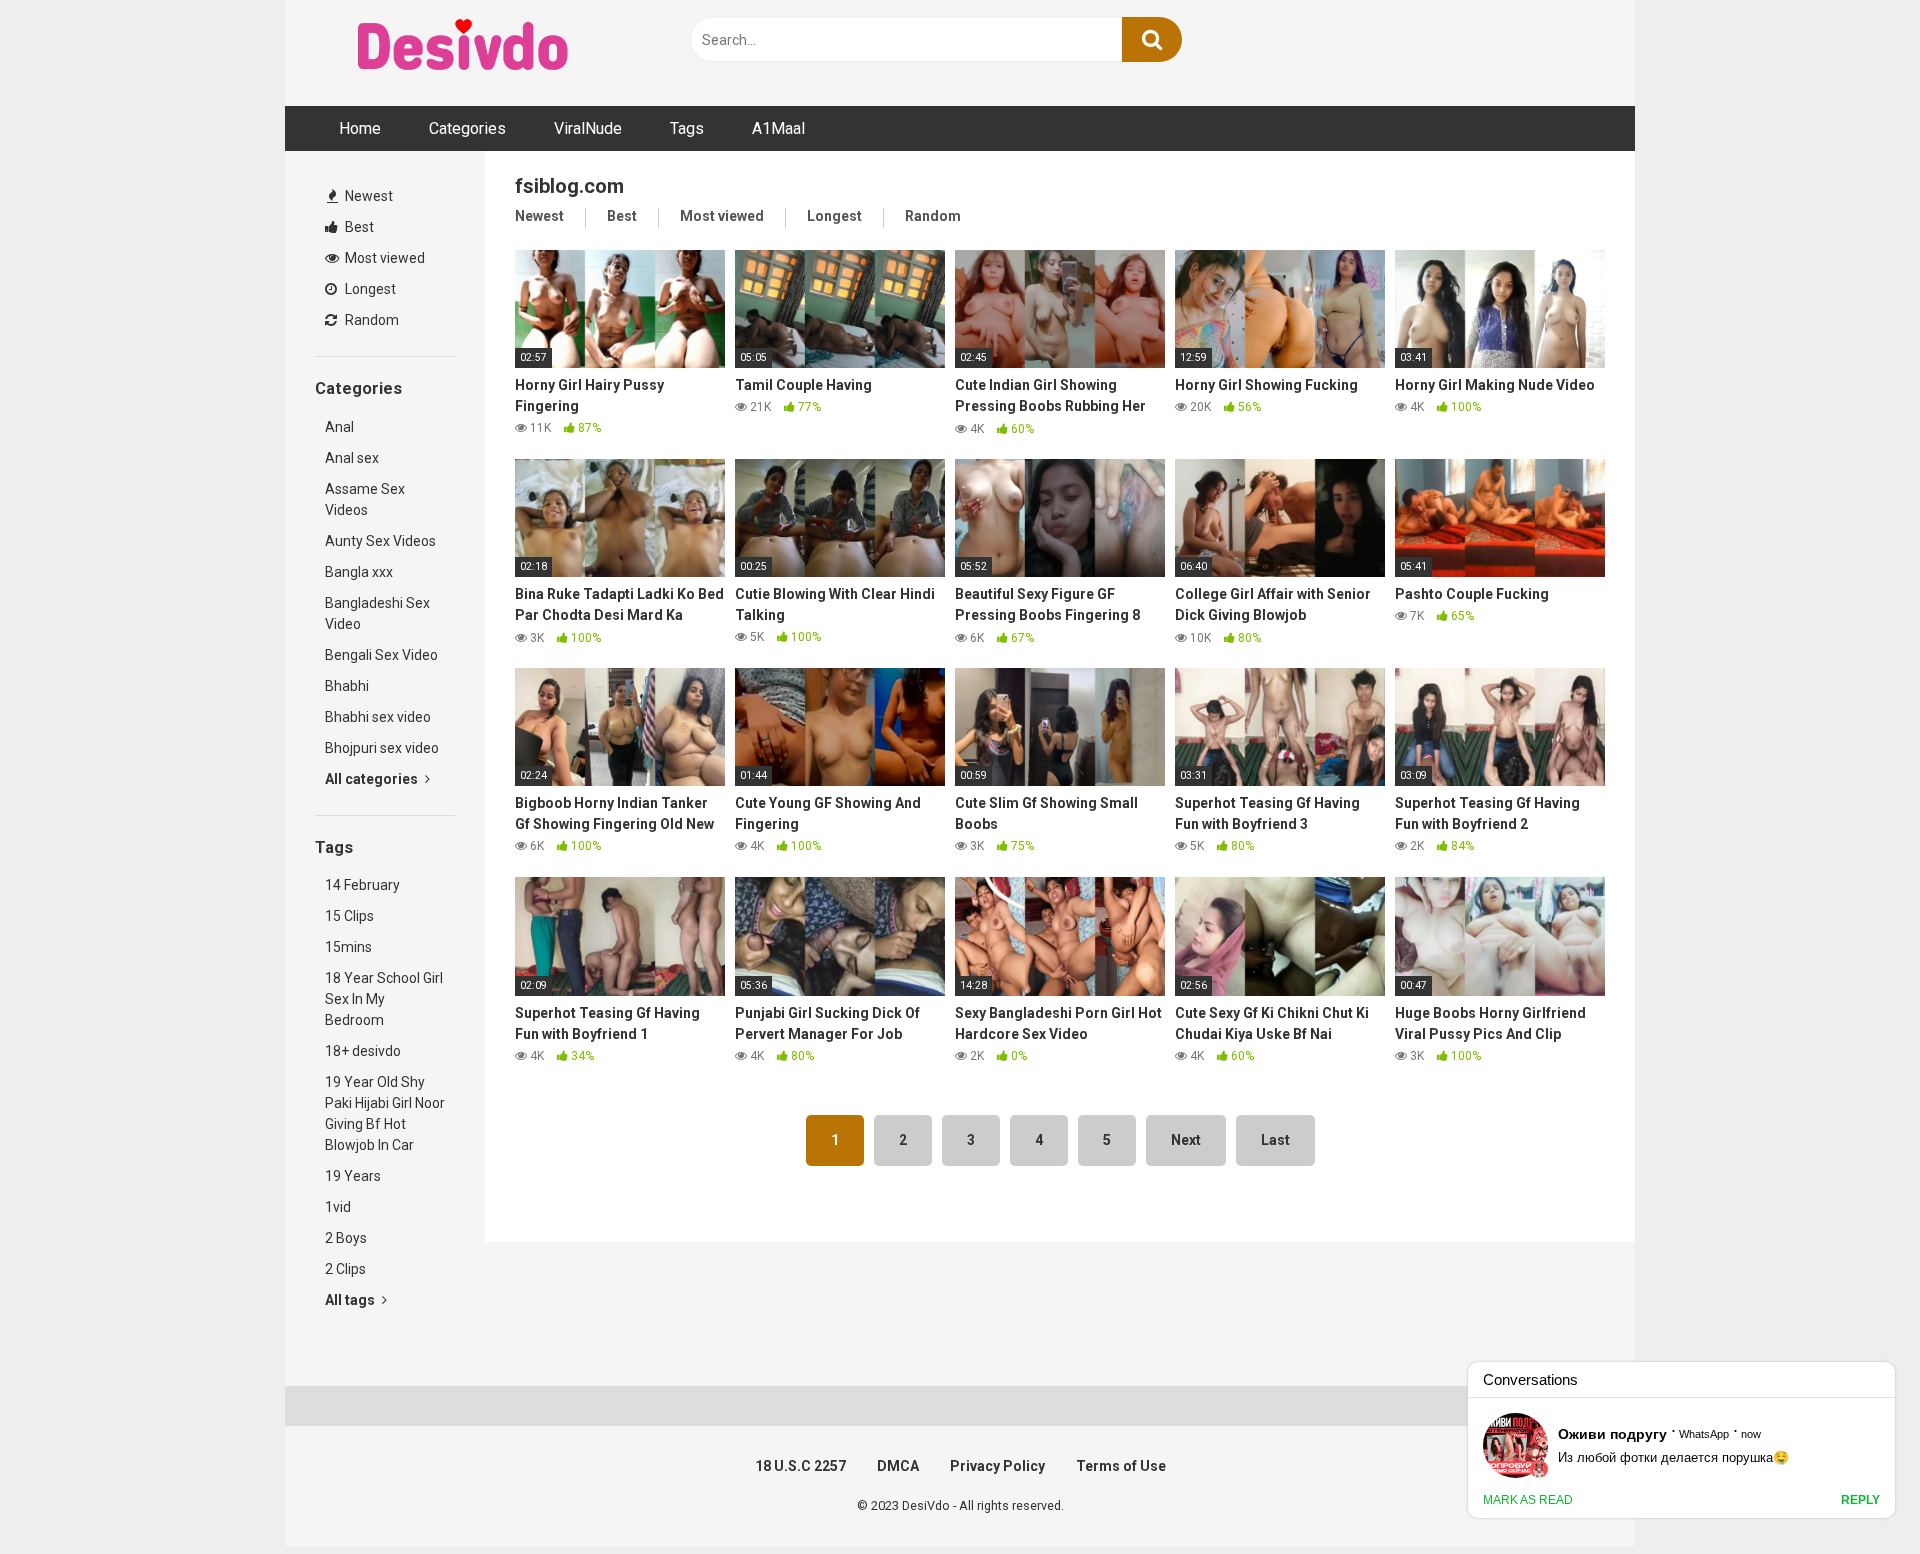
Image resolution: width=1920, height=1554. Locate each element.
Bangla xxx (359, 572)
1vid (338, 1207)
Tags (687, 128)
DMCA (898, 1466)
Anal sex (352, 458)
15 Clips (349, 916)
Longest (369, 289)
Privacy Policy (997, 1466)
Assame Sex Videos (365, 499)
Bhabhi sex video (378, 717)
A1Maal (778, 128)
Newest (367, 196)
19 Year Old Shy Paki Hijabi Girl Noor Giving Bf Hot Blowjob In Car (385, 1113)
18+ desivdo (363, 1051)
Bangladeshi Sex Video (377, 613)
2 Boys (346, 1238)
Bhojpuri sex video (382, 748)
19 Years (353, 1176)
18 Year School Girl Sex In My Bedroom (384, 999)
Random (370, 320)
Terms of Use (1121, 1466)
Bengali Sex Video (381, 655)
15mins (348, 947)
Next (1186, 1140)
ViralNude (588, 128)
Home (360, 128)
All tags (351, 1300)
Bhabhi (347, 686)
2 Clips (345, 1269)
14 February (362, 885)
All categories (373, 779)
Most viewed (383, 258)
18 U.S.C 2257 (800, 1466)
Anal (339, 427)
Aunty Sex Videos (380, 541)
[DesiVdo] (465, 48)
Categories (467, 128)
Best (358, 227)
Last (1275, 1140)
